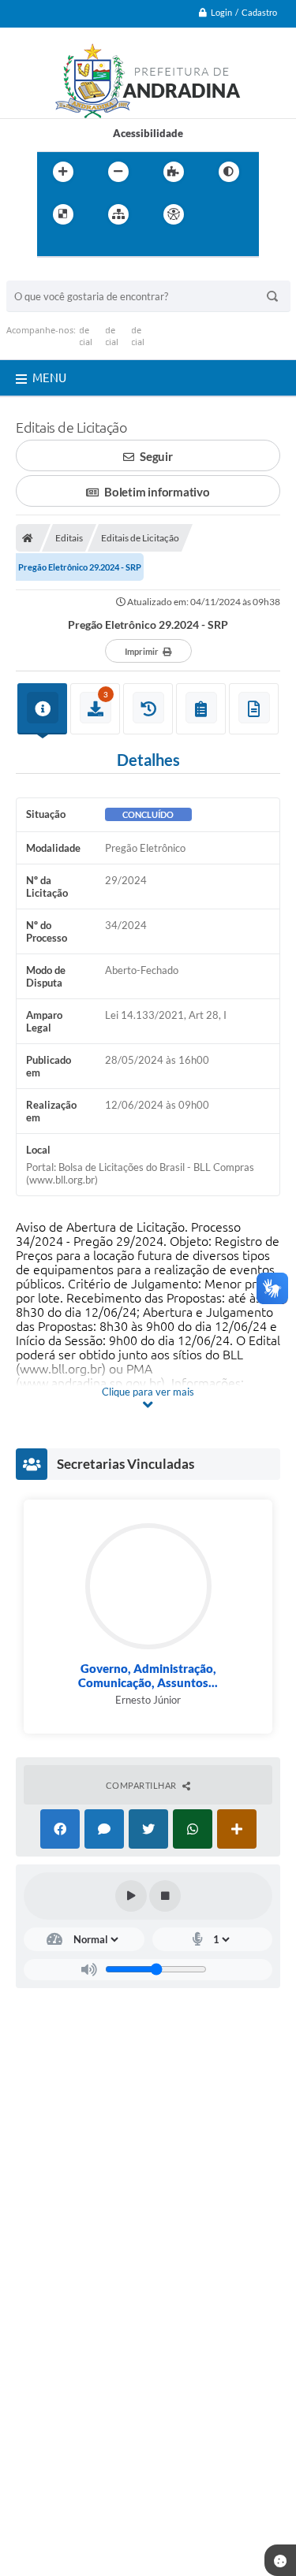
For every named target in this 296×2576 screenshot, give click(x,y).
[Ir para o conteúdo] (219, 214)
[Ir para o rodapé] (122, 247)
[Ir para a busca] (88, 247)
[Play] (131, 1896)
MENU (49, 378)
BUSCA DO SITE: (53, 273)
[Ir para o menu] (53, 247)
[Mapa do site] (118, 214)
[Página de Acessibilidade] (174, 214)
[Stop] (165, 1896)
